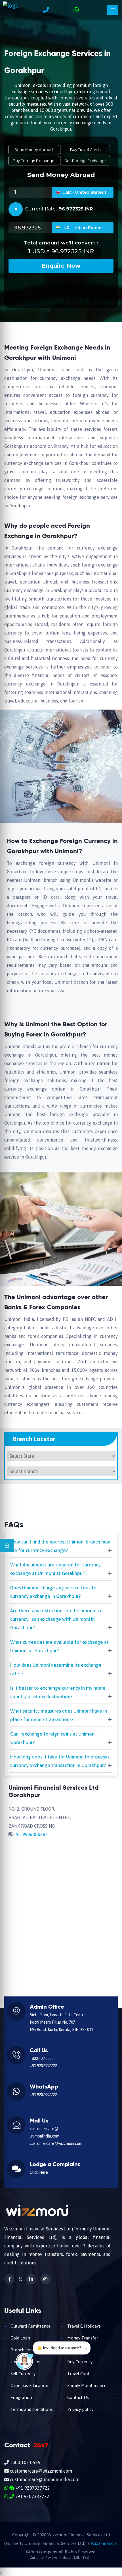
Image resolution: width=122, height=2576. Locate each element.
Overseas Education (29, 2386)
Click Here (39, 2172)
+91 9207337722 (43, 2066)
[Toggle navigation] (113, 10)
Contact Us (77, 2397)
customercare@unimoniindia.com (44, 2479)
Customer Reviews (44, 2558)
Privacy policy (80, 2409)
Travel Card (78, 2374)
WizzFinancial (104, 2543)
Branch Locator (25, 2350)
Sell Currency (22, 2374)
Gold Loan (20, 2338)
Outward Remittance (30, 2326)
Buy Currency (79, 2362)
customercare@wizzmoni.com (56, 2143)
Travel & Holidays (83, 2326)
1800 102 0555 (42, 2058)
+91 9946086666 (31, 1834)
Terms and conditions (31, 2409)
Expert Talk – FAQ (76, 2558)
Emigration (21, 2397)
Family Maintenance (86, 2386)
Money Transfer (82, 2338)
